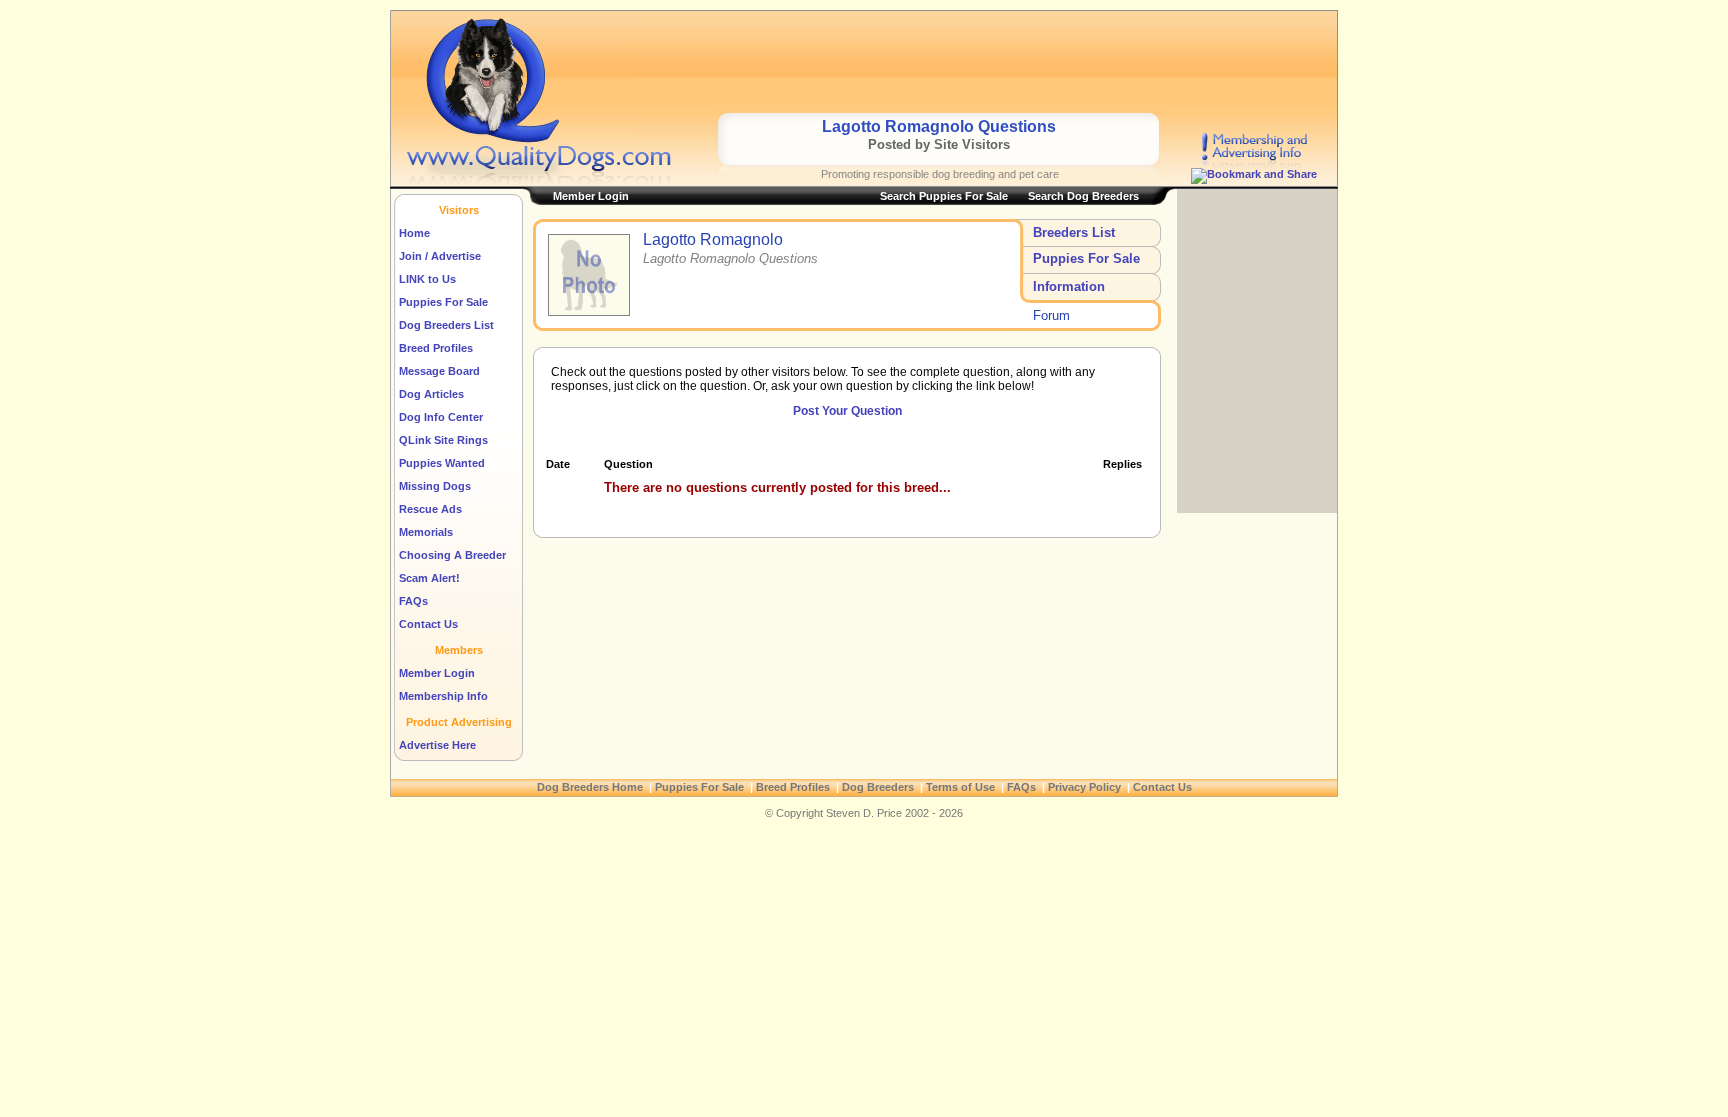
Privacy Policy (1084, 787)
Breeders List (1074, 232)
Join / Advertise (440, 256)
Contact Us (428, 624)
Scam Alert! (429, 578)
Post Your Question (847, 411)
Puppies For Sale (443, 302)
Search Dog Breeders (1083, 196)
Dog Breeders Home (590, 787)
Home (414, 233)
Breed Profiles (436, 348)
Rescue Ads (430, 509)
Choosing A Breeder (452, 555)
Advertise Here (437, 745)
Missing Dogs (435, 486)
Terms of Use (960, 787)
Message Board (439, 371)
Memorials (426, 532)
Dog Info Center (441, 417)
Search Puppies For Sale (944, 196)
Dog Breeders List (446, 325)
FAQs (413, 601)
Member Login (437, 673)
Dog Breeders (878, 787)
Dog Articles (431, 394)
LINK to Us (427, 279)
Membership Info (443, 696)
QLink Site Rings (443, 440)
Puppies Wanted (442, 463)
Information (1069, 286)
